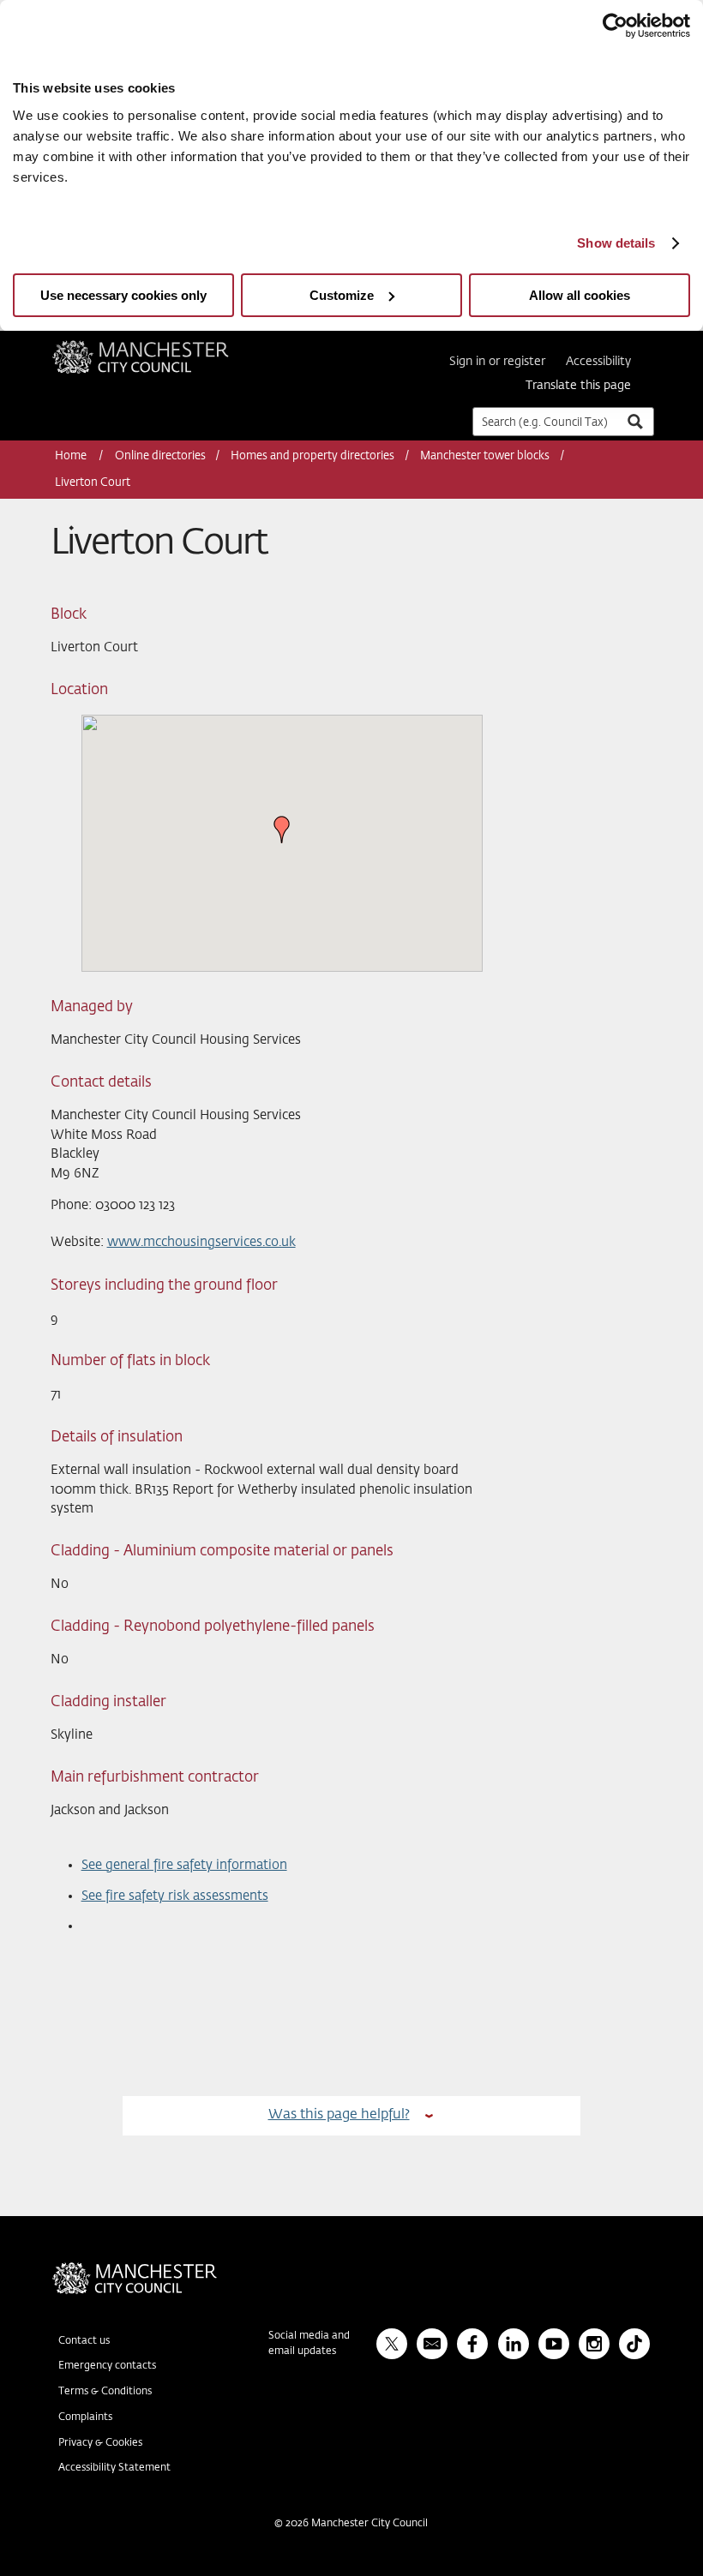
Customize (342, 295)
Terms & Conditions (105, 2392)
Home (72, 456)
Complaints (85, 2417)
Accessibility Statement (114, 2468)
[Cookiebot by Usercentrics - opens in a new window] (615, 26)
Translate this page (578, 386)
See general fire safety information (184, 1865)
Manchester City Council (164, 347)
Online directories (160, 456)
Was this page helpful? (339, 2115)
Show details (616, 243)
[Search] (634, 421)
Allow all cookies (580, 295)
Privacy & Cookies (100, 2443)
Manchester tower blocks (485, 456)
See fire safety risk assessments (175, 1896)
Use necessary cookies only (123, 295)
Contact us (84, 2341)
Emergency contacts (107, 2366)
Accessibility (598, 362)
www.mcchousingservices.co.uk (201, 1242)
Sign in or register (497, 362)
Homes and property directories (312, 456)
